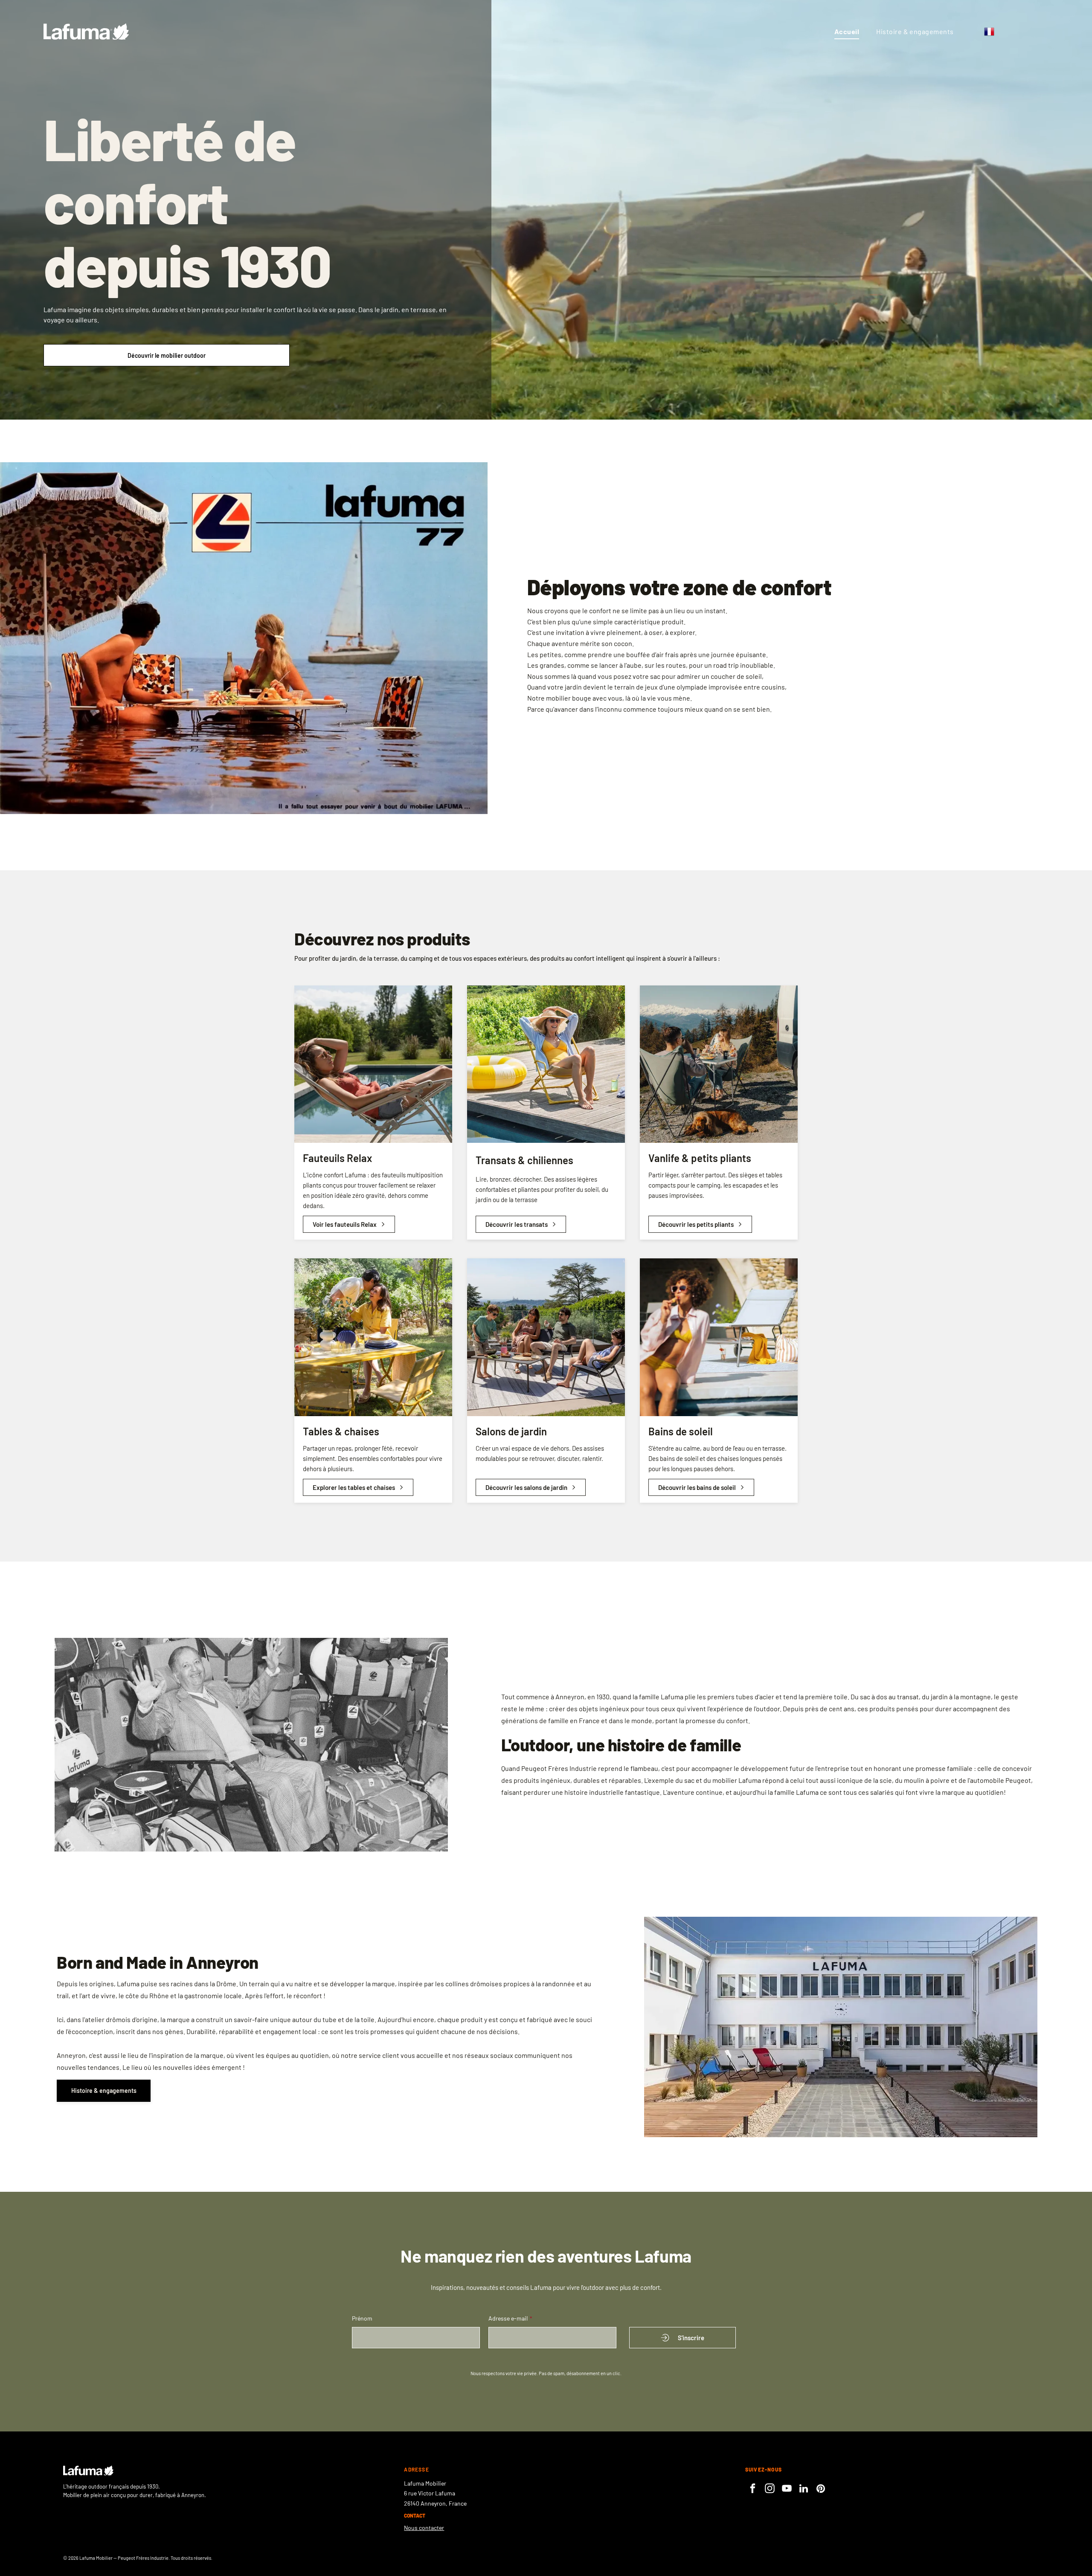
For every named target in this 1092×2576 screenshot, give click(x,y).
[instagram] (770, 2489)
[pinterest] (821, 2489)
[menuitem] (847, 32)
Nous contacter (424, 2528)
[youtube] (787, 2489)
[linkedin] (804, 2489)
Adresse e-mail (508, 2318)
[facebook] (753, 2489)
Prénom (362, 2318)
